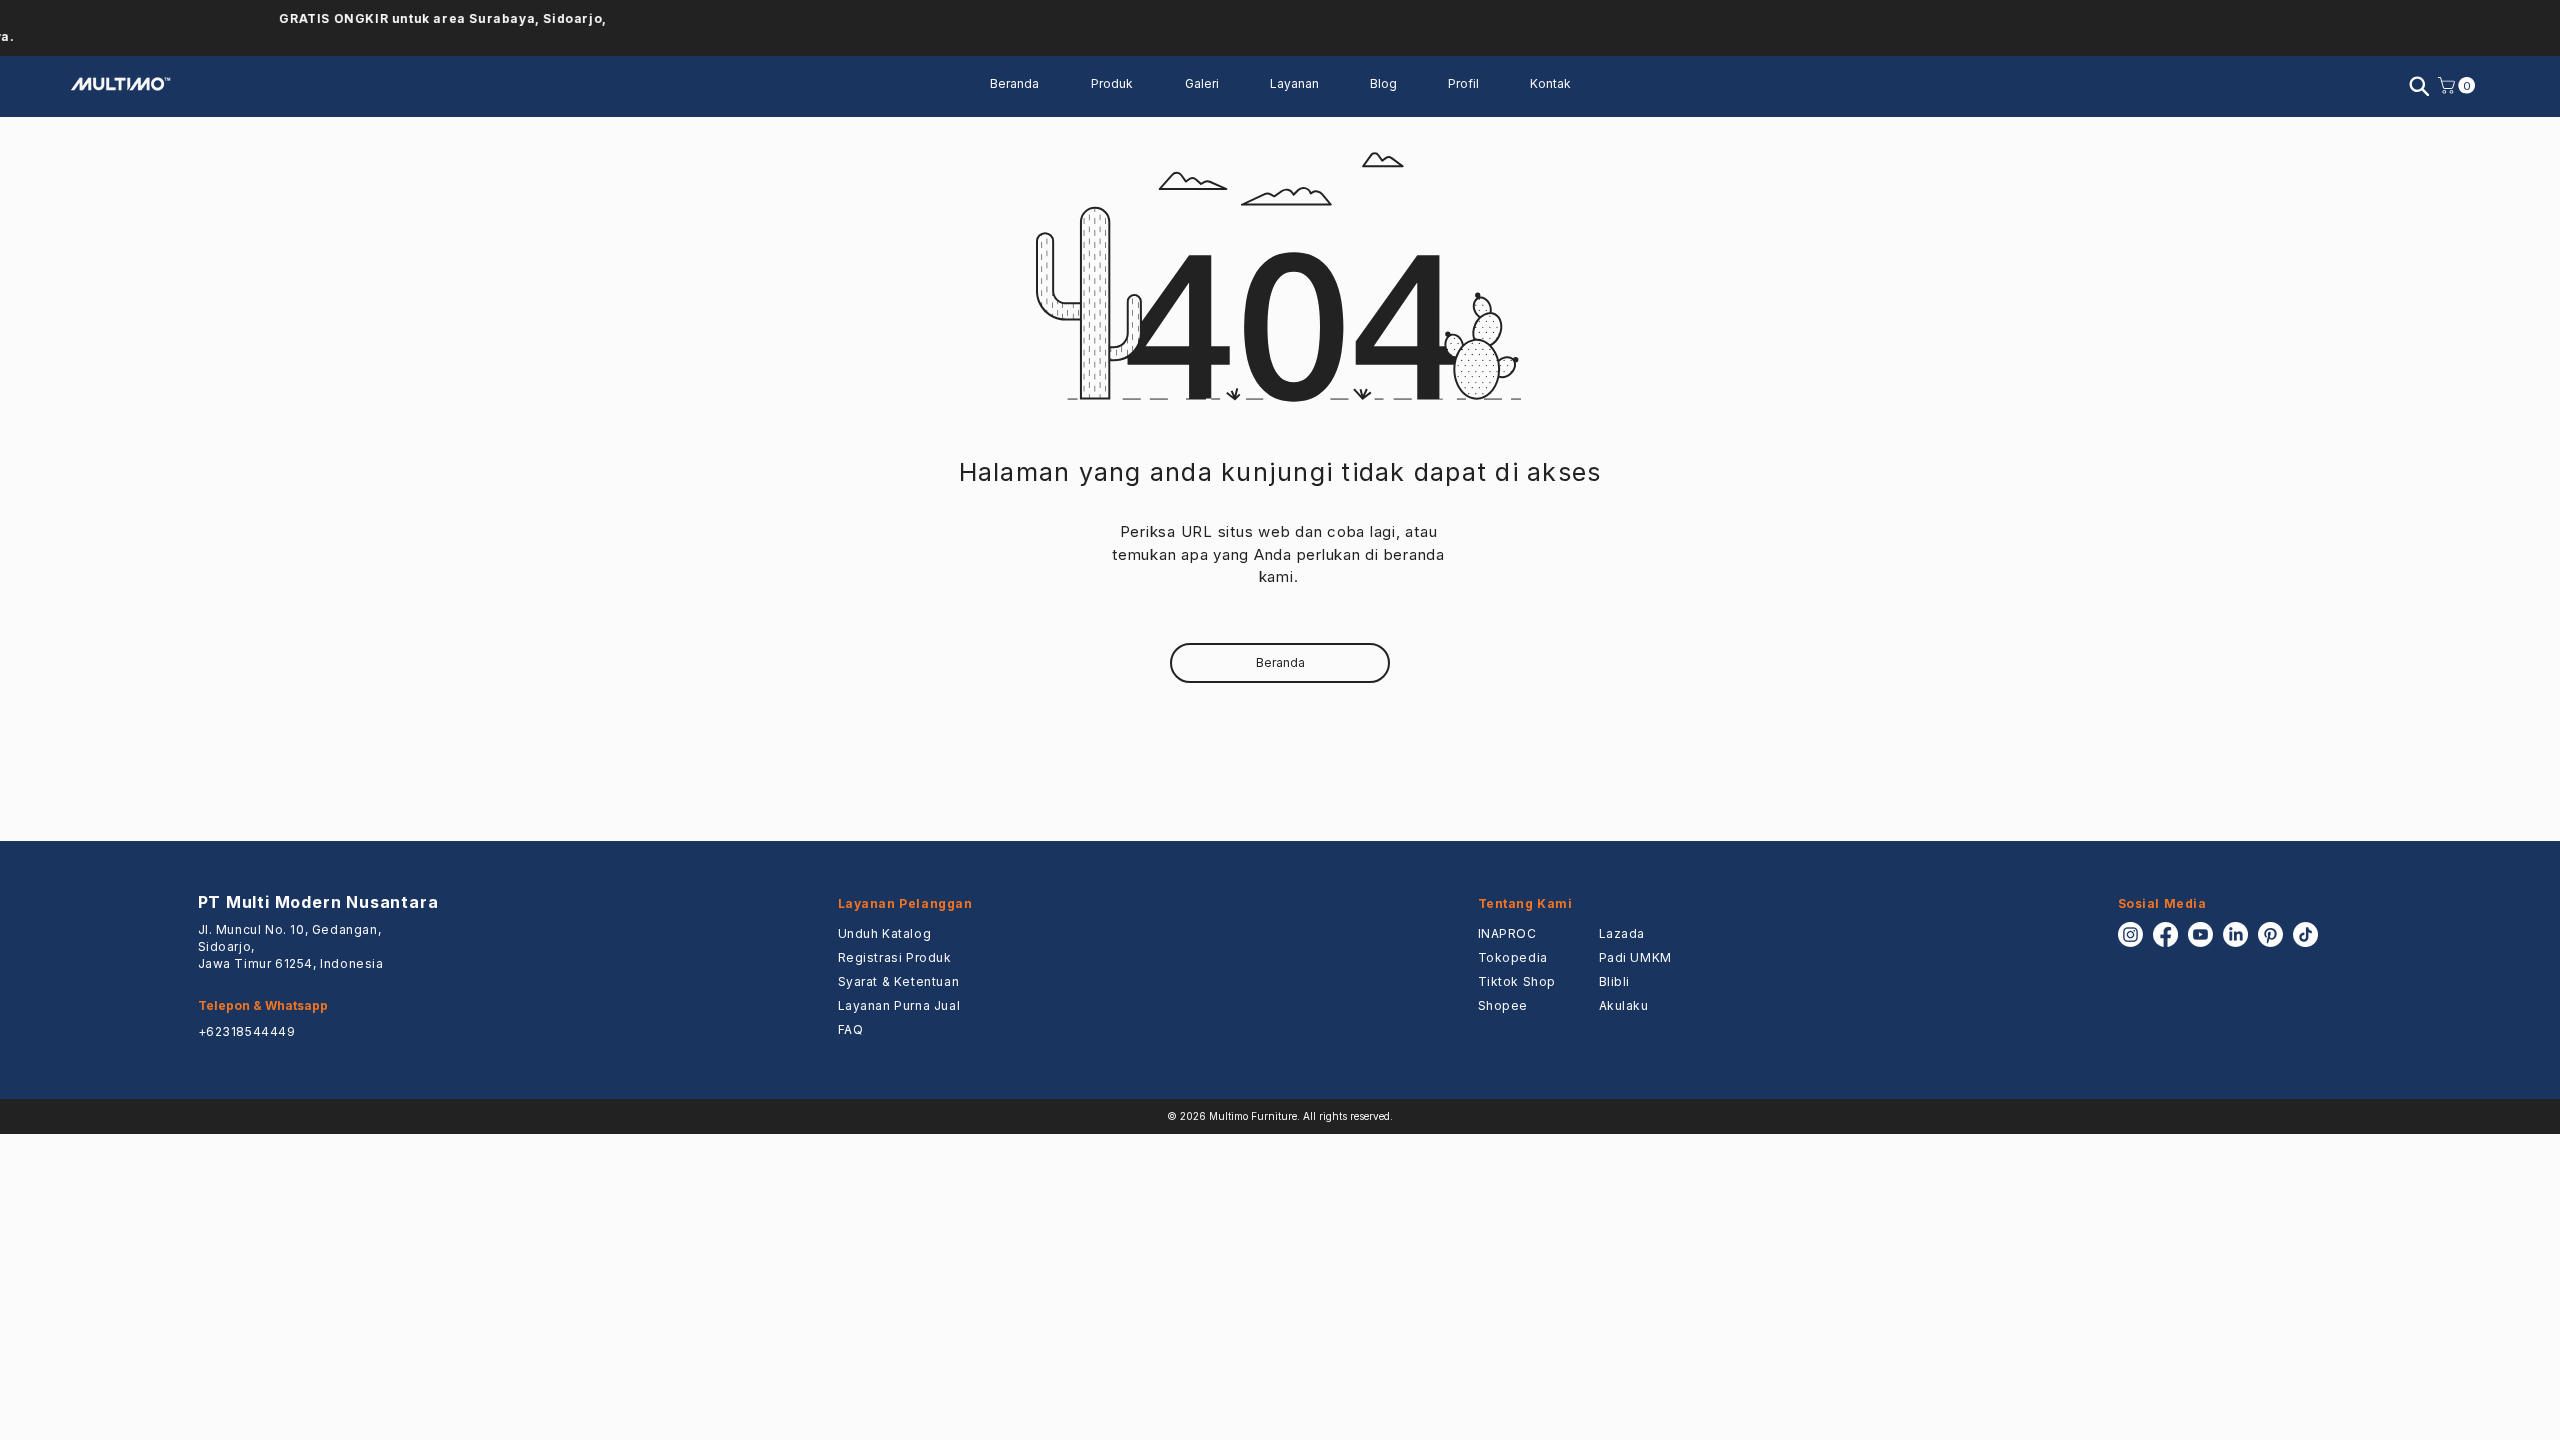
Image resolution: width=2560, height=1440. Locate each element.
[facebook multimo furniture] (2165, 934)
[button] (1305, 84)
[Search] (2419, 86)
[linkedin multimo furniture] (2235, 934)
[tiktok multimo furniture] (2305, 934)
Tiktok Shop (1517, 981)
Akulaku (1624, 1005)
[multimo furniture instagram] (2130, 934)
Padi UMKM (1635, 957)
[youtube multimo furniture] (2200, 934)
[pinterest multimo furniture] (2270, 934)
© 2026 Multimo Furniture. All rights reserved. (1280, 1116)
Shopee (1503, 1005)
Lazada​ (1622, 933)
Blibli (1615, 981)
